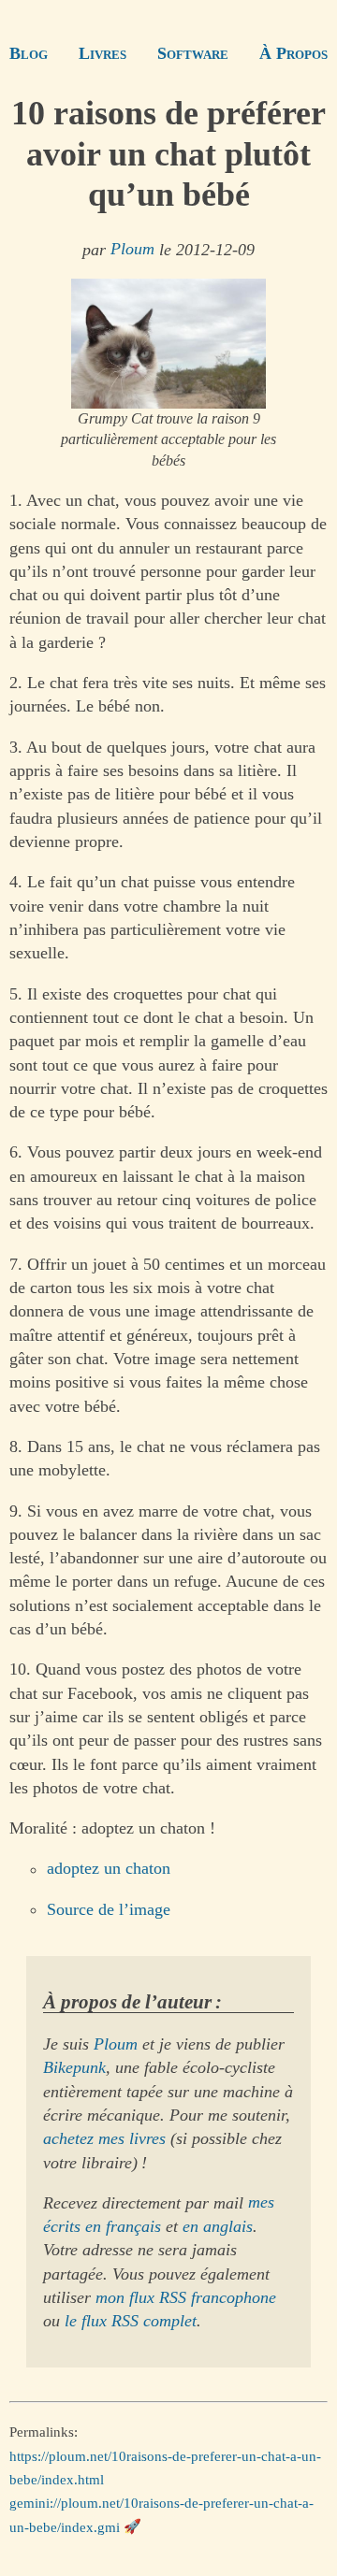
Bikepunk (74, 2067)
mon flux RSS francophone (186, 2297)
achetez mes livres (104, 2138)
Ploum (132, 250)
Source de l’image (109, 1909)
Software (193, 53)
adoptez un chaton (109, 1869)
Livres (103, 53)
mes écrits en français (159, 2215)
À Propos (293, 53)
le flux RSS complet (131, 2321)
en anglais (218, 2226)
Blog (29, 53)
